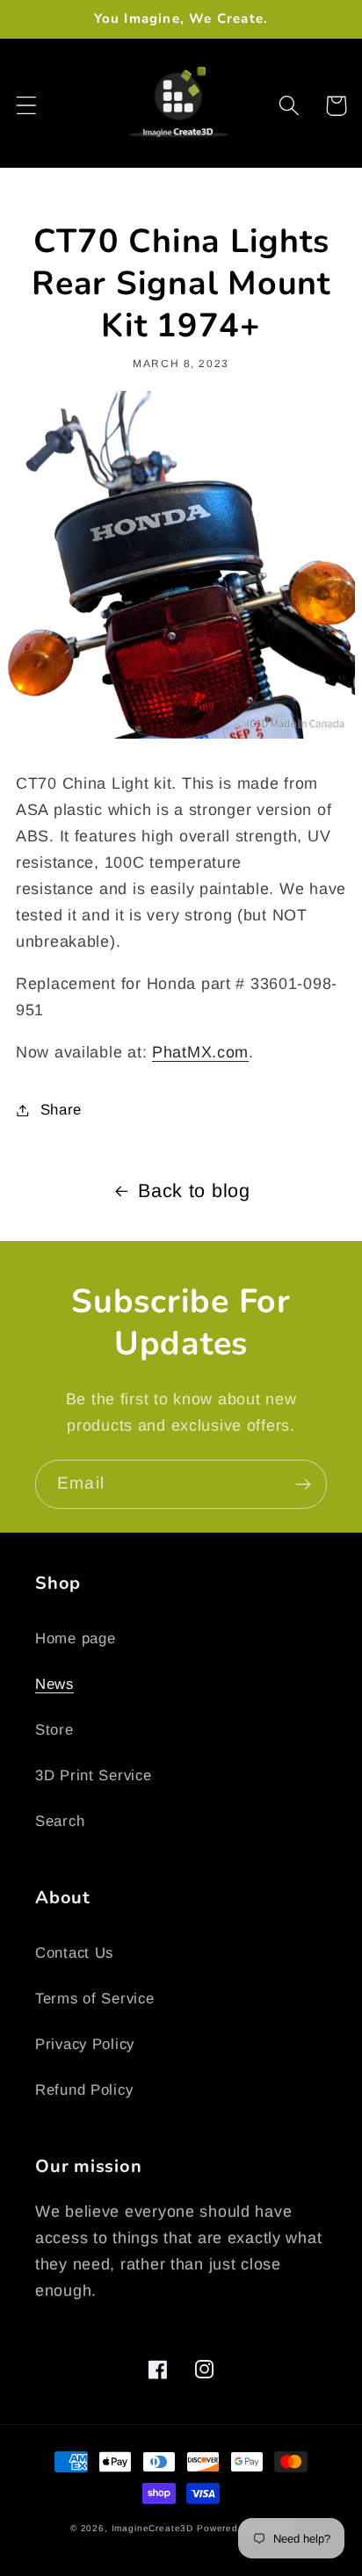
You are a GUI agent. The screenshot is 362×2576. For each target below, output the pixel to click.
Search (60, 1821)
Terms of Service (95, 1999)
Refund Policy (84, 2090)
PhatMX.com (200, 1052)
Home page (75, 1638)
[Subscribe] (303, 1484)
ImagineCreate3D (153, 2528)
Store (54, 1730)
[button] (27, 106)
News (54, 1684)
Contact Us (74, 1953)
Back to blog (194, 1191)
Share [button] (61, 1110)
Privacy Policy (85, 2044)
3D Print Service (94, 1775)
